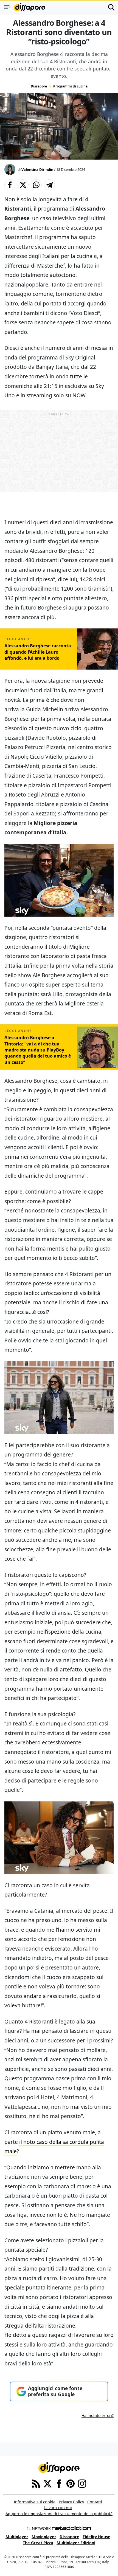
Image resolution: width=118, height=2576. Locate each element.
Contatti (95, 2502)
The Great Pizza (38, 2543)
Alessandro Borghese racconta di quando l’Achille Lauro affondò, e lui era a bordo (38, 652)
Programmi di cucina (70, 86)
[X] (47, 2483)
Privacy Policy (71, 2502)
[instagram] (82, 2483)
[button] (10, 185)
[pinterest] (71, 2483)
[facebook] (59, 2483)
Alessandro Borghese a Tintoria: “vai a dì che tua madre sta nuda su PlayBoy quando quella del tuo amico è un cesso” (38, 1050)
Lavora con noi (58, 2508)
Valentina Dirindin (37, 169)
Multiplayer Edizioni (76, 2543)
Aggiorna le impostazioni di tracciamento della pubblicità (59, 2514)
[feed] (36, 2483)
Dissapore (39, 86)
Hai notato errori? (98, 2415)
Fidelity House (96, 2537)
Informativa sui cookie (35, 2502)
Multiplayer (17, 2537)
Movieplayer (44, 2537)
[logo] (29, 7)
